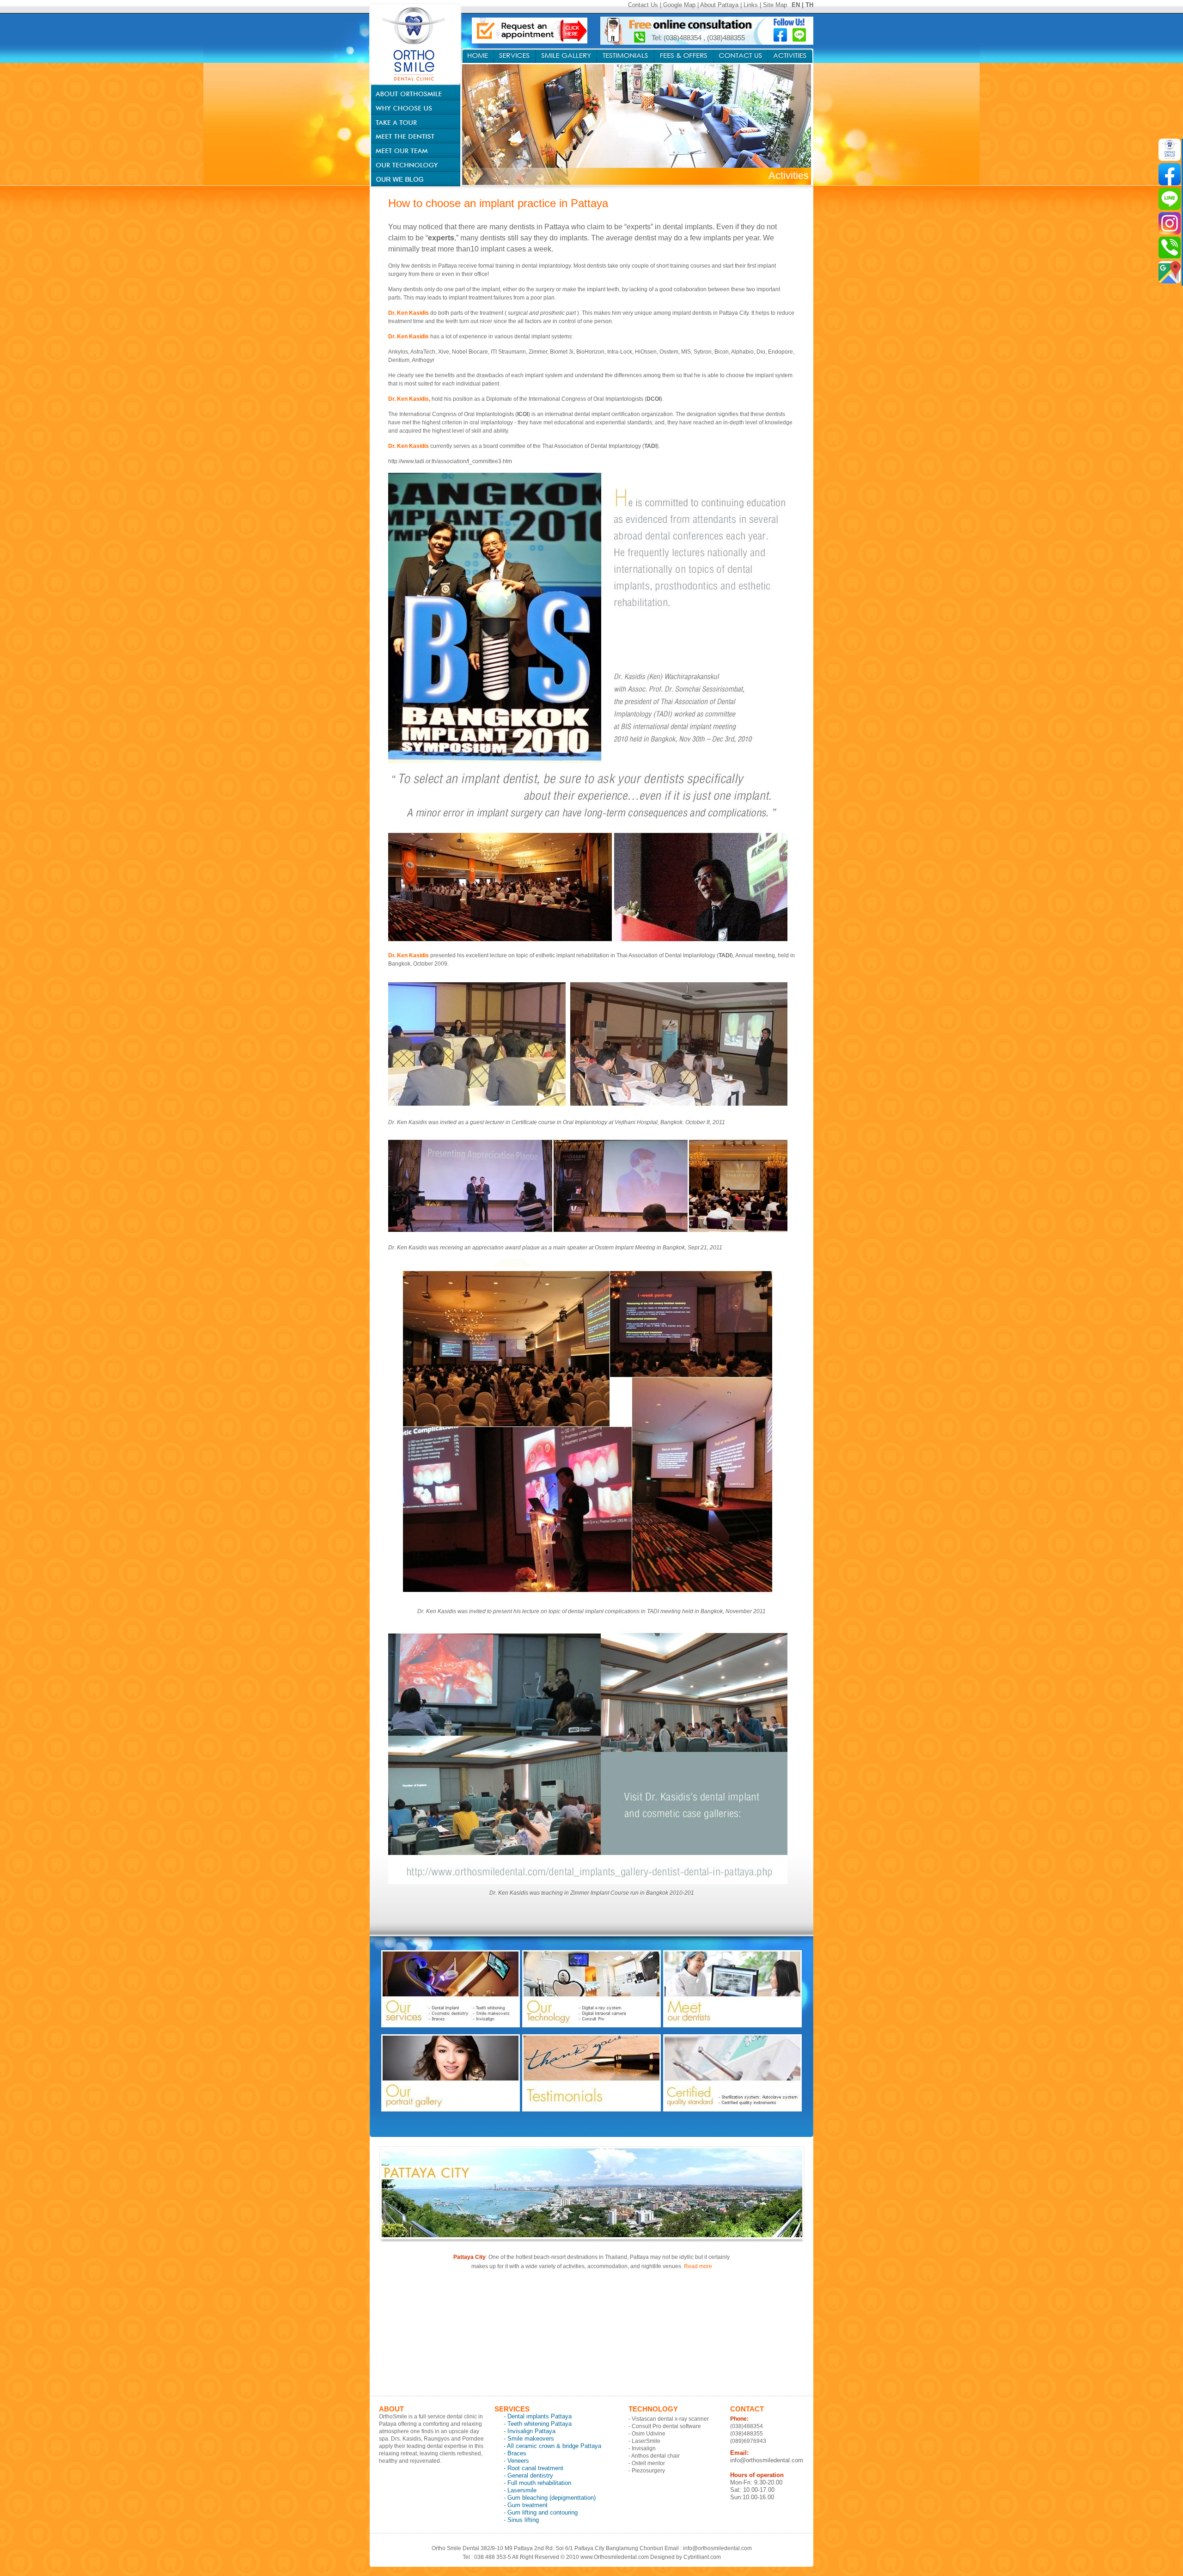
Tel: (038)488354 (677, 38)
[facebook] (1170, 174)
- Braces (515, 2453)
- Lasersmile (520, 2490)
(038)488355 (726, 38)
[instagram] (1170, 223)
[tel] (1170, 248)
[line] (1170, 199)
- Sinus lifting (521, 2520)
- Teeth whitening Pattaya (538, 2424)
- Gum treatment (526, 2505)
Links (751, 5)
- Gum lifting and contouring (541, 2512)
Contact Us (643, 5)
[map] (1170, 272)
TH (809, 5)
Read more (698, 2266)
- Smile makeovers (529, 2438)
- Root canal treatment (534, 2468)
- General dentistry (528, 2475)
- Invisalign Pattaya (530, 2431)
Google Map (679, 5)
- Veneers (516, 2461)
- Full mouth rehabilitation (537, 2483)
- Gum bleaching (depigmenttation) (550, 2498)
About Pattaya (719, 5)
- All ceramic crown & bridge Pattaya (552, 2446)
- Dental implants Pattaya (538, 2416)
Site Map (775, 5)
